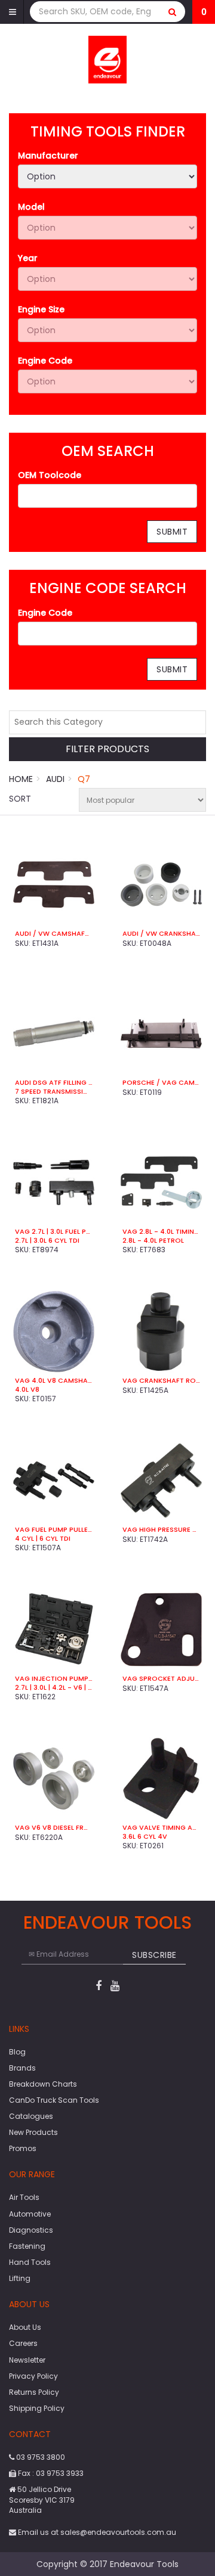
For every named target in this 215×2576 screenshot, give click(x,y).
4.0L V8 (27, 1389)
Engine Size (41, 309)
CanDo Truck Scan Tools (54, 2100)
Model (31, 207)
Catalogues (31, 2116)
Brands (22, 2068)
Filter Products (107, 749)
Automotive (30, 2214)
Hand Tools (30, 2262)
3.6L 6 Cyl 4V (145, 1836)
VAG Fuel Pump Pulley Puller (54, 1529)
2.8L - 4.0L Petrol (153, 1240)
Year (28, 258)
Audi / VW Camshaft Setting (54, 933)
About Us (25, 2327)
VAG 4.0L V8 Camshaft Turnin (54, 1380)
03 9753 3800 (40, 2457)
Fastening (27, 2246)
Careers (23, 2343)
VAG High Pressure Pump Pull (161, 1529)
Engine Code (45, 361)
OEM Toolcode (50, 475)
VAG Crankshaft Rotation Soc (161, 1380)
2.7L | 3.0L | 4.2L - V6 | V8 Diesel (54, 1687)
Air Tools (24, 2197)
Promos (23, 2148)
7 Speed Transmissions (54, 1091)
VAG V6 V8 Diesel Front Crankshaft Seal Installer (54, 1827)
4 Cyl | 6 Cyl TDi (43, 1538)
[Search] (173, 12)
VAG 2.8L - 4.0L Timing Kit (161, 1231)
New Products (33, 2132)
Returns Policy (34, 2392)
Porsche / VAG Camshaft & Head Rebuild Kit (161, 1082)
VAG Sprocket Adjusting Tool (161, 1678)
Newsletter (27, 2360)
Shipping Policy (37, 2408)
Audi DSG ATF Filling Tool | (54, 1082)
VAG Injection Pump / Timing (54, 1678)
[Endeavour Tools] (108, 59)
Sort (20, 799)
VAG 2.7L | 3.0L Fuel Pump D (54, 1231)
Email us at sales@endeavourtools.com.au (96, 2532)
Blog (17, 2052)
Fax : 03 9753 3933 (50, 2473)
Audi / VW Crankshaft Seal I (161, 933)
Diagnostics (31, 2230)
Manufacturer (48, 156)
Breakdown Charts (43, 2084)
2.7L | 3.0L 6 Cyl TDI (47, 1240)
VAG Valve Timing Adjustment (161, 1827)
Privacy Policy (33, 2376)
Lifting (20, 2278)
